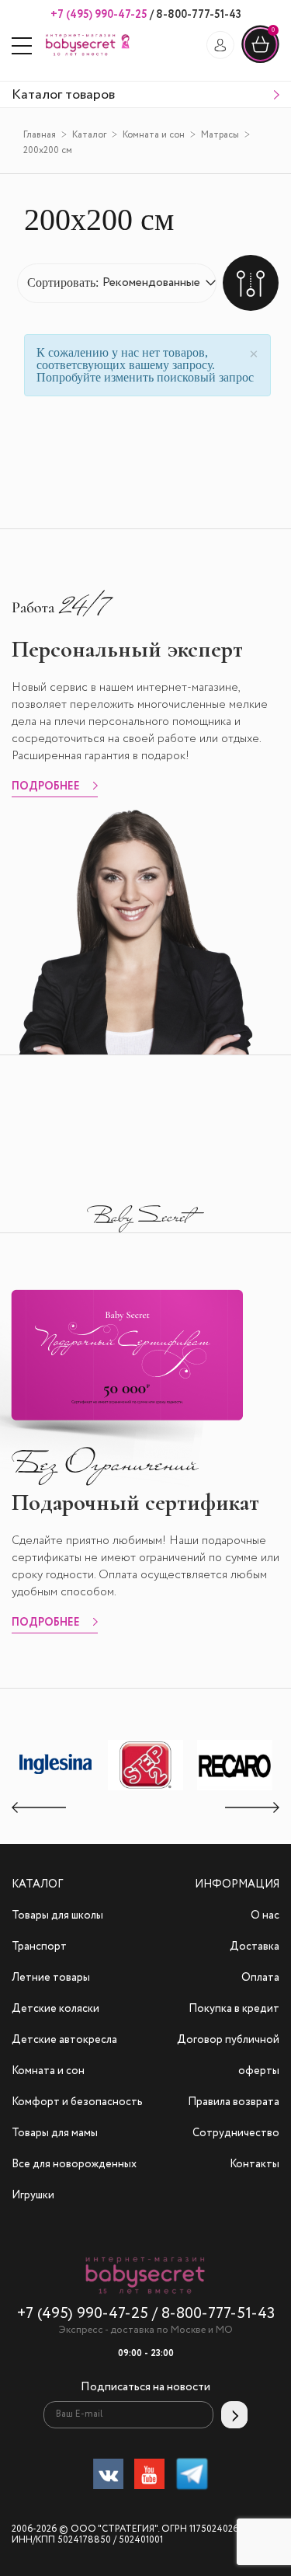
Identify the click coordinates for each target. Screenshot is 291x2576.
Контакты (255, 2164)
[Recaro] (235, 1790)
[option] (56, 1766)
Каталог (89, 135)
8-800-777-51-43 (197, 15)
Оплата (260, 1978)
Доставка (255, 1947)
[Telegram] (192, 2477)
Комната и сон (154, 135)
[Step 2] (146, 1790)
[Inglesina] (57, 1788)
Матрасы (220, 135)
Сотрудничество (236, 2133)
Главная (40, 135)
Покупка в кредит (234, 2009)
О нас (265, 1915)
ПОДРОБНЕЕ (46, 787)
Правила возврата (234, 2102)
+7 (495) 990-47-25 (99, 15)
